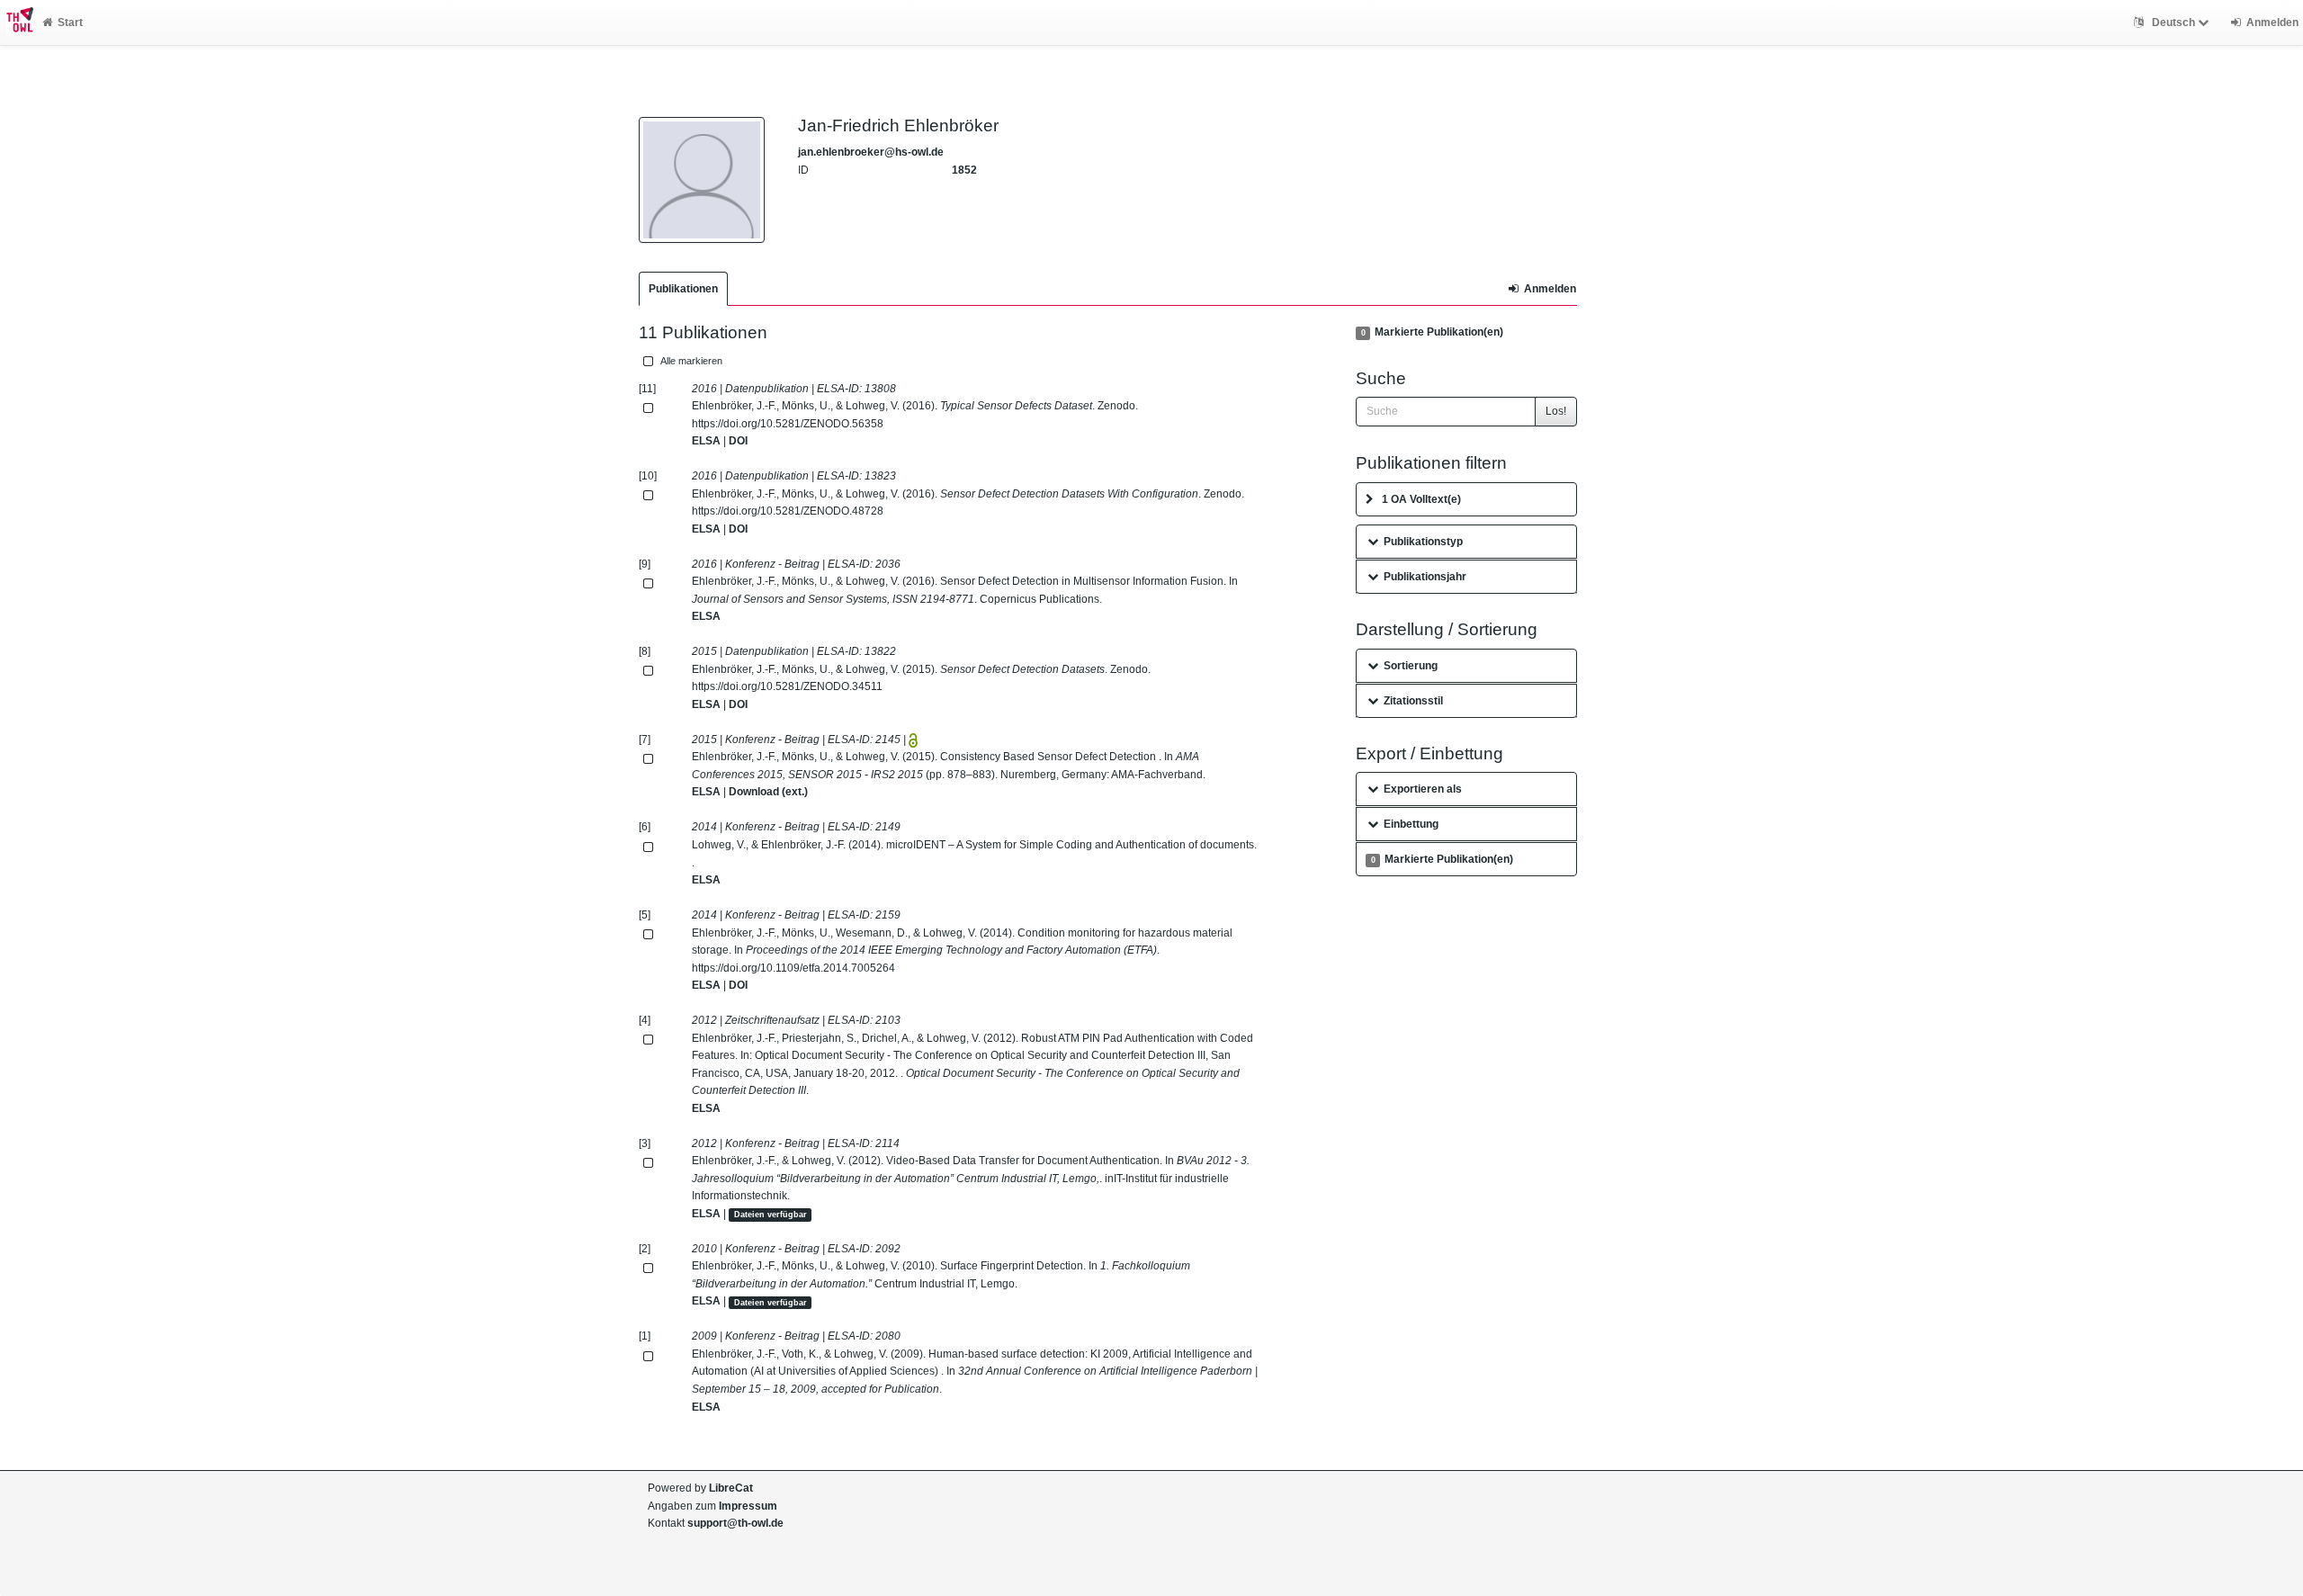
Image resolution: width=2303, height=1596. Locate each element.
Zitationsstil (1413, 701)
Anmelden (1550, 289)
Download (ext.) (768, 792)
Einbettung (1411, 824)
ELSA (706, 441)
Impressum (748, 1506)
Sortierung (1411, 666)
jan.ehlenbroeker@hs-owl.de (871, 152)
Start (70, 22)
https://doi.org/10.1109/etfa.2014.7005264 (793, 968)
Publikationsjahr (1425, 577)
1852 (964, 170)
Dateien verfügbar (771, 1215)
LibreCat (731, 1488)
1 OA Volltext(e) (1421, 499)
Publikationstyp (1423, 542)
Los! (1556, 411)
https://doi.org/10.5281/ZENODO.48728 (788, 511)
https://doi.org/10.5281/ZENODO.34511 (787, 686)
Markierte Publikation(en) (1432, 332)
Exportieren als (1423, 789)
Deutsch (2173, 22)
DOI (738, 441)
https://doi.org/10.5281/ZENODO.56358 (788, 424)
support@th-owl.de (735, 1523)
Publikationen (683, 289)
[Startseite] (17, 22)
